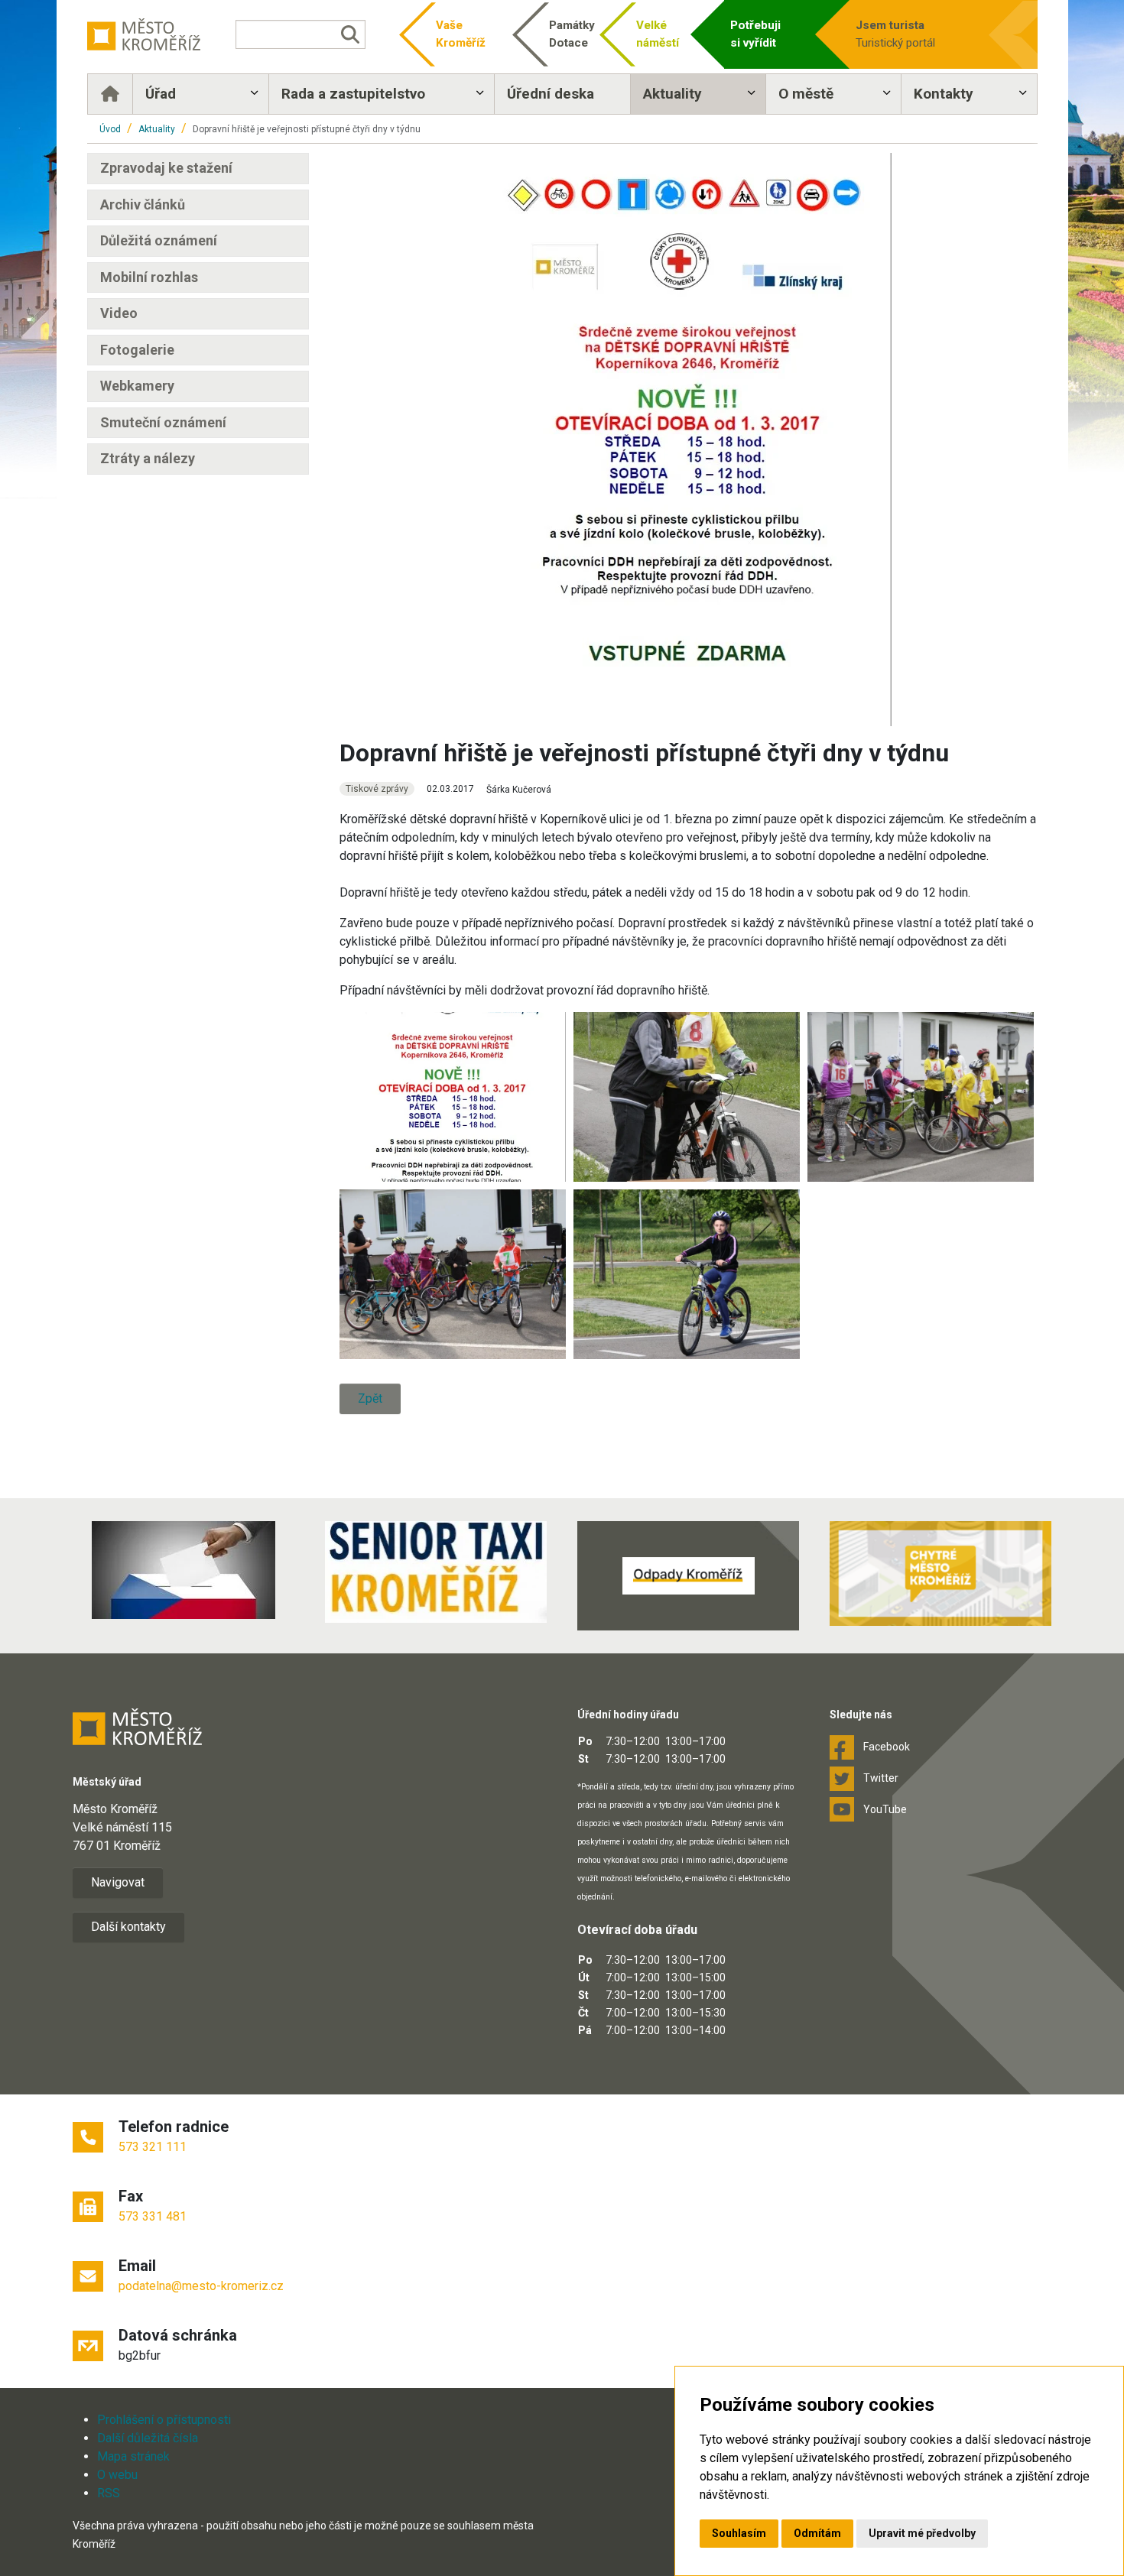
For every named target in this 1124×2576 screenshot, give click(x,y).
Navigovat (118, 1882)
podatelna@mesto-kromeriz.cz (201, 2286)
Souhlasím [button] (739, 2533)
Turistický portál (895, 34)
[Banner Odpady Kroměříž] (688, 1575)
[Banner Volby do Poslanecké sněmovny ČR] (184, 1570)
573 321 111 (153, 2147)
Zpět (370, 1398)
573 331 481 (153, 2216)
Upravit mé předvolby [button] (922, 2533)
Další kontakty (128, 1927)
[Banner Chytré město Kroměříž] (940, 1574)
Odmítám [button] (817, 2533)
